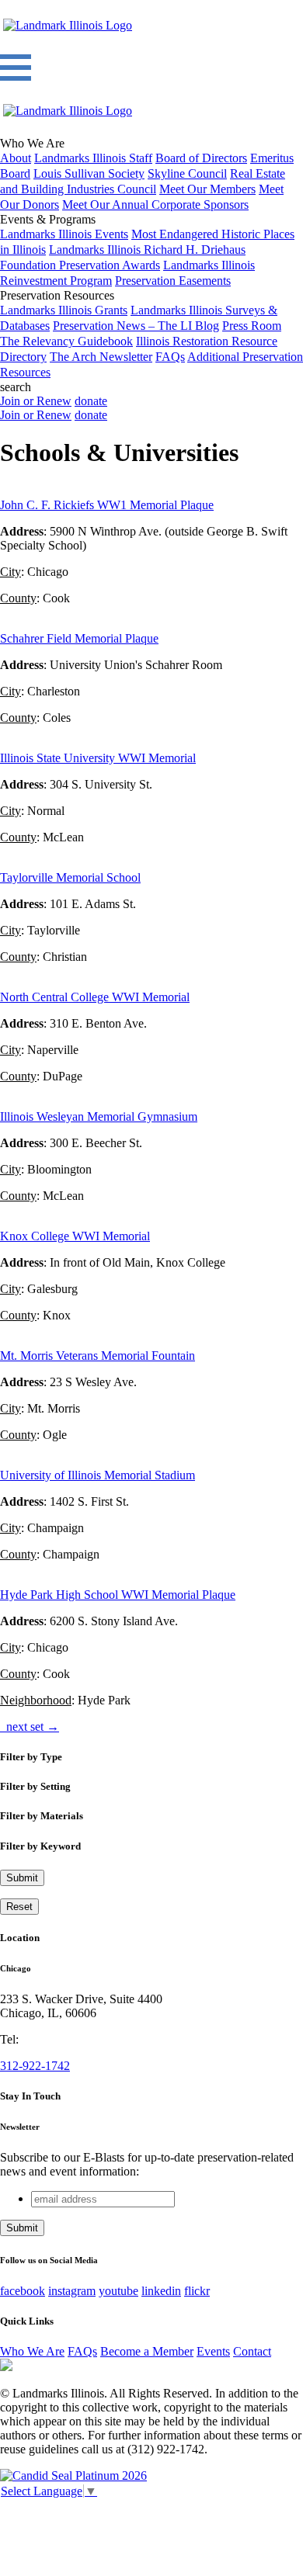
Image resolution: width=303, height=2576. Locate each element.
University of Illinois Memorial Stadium (98, 1475)
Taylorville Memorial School (70, 877)
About (16, 158)
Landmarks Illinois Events (64, 234)
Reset (19, 1907)
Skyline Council (187, 173)
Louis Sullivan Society (89, 173)
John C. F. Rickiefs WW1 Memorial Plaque (107, 505)
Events (213, 2351)
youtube (118, 2291)
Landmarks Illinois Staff (93, 158)
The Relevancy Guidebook (66, 341)
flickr (197, 2291)
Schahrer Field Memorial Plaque (79, 638)
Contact (252, 2351)
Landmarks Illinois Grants (64, 310)
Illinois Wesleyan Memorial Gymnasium (99, 1116)
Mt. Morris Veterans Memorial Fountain (98, 1356)
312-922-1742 (35, 2066)
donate (91, 401)
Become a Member (147, 2351)
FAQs (170, 357)
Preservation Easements (173, 281)
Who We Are (32, 2351)
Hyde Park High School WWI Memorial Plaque (118, 1595)
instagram (72, 2291)
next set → (30, 1727)
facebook (23, 2291)
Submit (22, 1878)
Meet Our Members (207, 189)
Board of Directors (201, 158)
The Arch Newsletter (101, 357)
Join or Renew (36, 401)
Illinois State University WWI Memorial (98, 758)
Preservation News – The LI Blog (136, 326)
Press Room (252, 326)
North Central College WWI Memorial (95, 997)
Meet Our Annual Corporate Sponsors (155, 205)
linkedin (161, 2291)
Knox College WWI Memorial (75, 1236)
